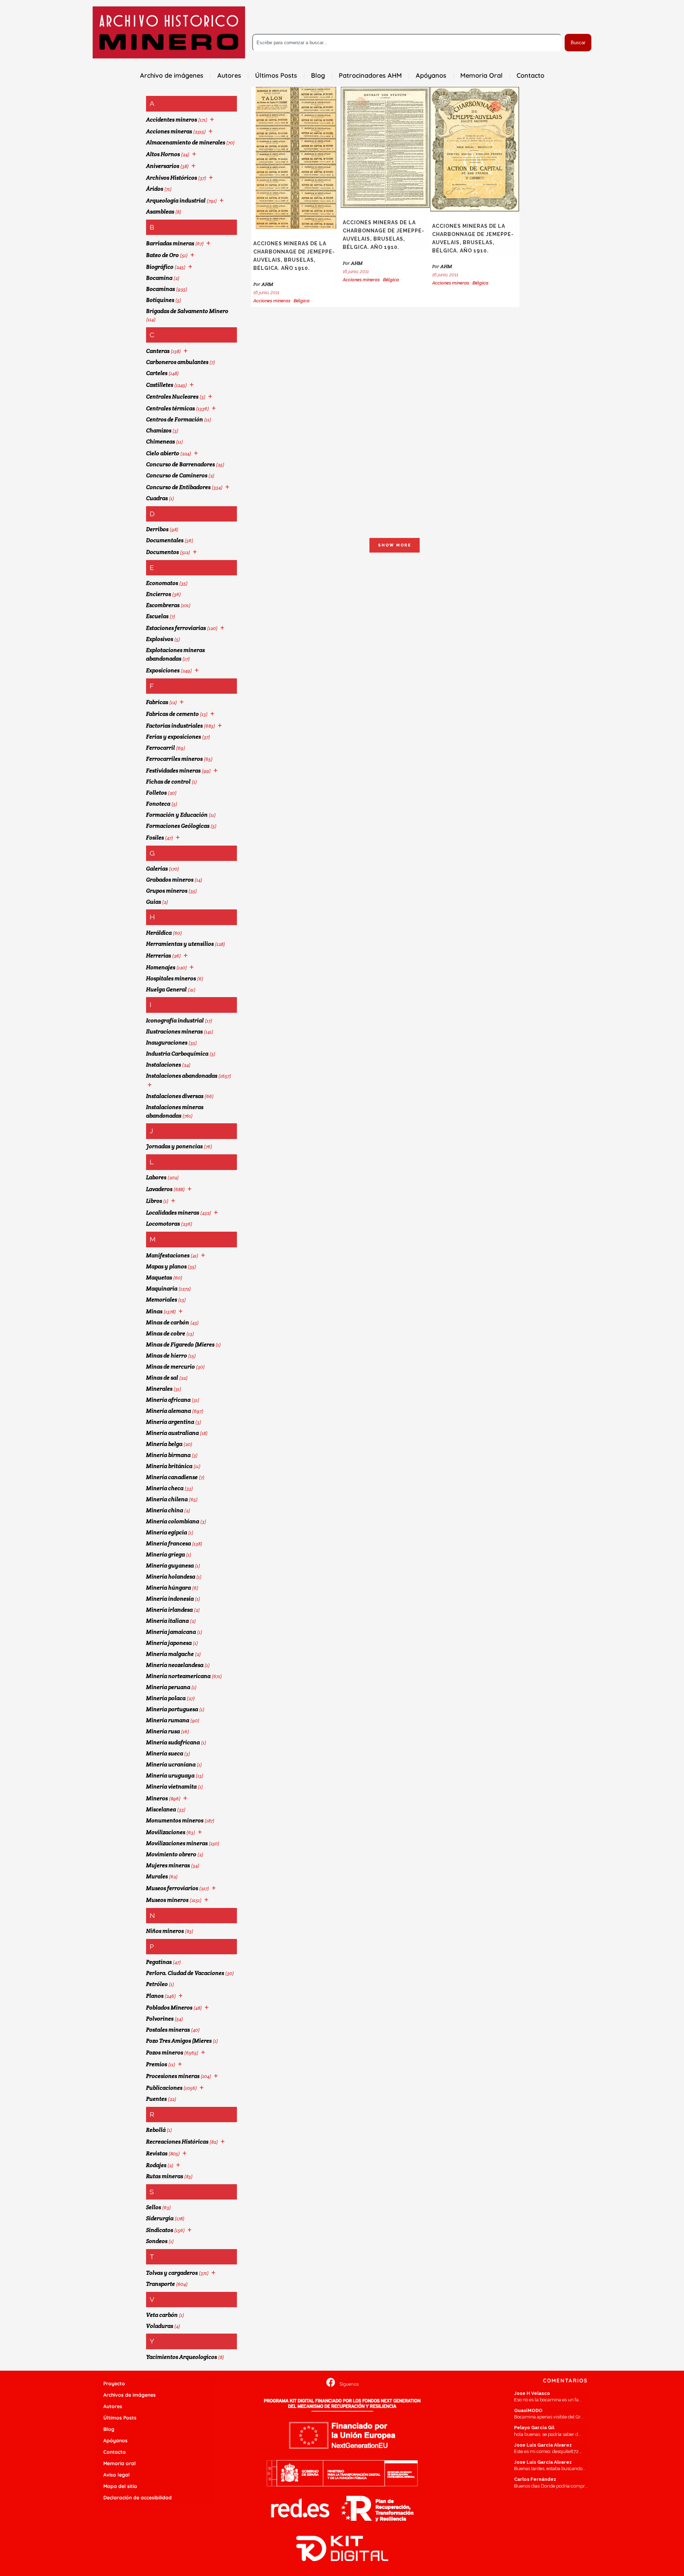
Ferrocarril (160, 748)
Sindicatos (160, 2230)
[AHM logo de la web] (169, 32)
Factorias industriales (174, 726)
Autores (113, 2406)
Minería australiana (172, 1433)
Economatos (162, 583)
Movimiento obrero (171, 1854)
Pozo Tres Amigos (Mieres (179, 2041)
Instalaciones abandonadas (182, 1076)
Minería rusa (163, 1731)
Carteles (157, 373)
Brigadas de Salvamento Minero (187, 311)
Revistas (157, 2153)
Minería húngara (169, 1588)
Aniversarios (163, 166)
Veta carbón (162, 2315)
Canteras (158, 351)
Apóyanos (115, 2441)
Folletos (156, 793)
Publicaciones (164, 2088)
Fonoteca (158, 804)
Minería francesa (169, 1543)
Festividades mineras (173, 771)
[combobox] (407, 43)
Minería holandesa (171, 1577)
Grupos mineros (167, 891)
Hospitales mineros (171, 978)
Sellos (154, 2207)
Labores (156, 1177)
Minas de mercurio (170, 1367)
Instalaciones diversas (175, 1096)
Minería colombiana (173, 1521)
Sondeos (157, 2241)
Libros (154, 1201)
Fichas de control (168, 782)
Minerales (159, 1389)
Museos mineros (167, 1900)
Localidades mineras (173, 1213)
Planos (155, 1996)
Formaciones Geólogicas (178, 826)
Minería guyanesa (170, 1566)
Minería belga (164, 1444)
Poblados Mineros (169, 2008)
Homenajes (161, 967)
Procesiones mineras (173, 2076)
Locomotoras (163, 1224)
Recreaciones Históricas (177, 2142)
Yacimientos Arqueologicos (182, 2357)
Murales (157, 1876)
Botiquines (160, 300)
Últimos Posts (120, 2418)
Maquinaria (162, 1289)
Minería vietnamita (171, 1787)
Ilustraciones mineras (174, 1032)
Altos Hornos (163, 154)
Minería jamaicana (171, 1632)
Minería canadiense (172, 1477)
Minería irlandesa (169, 1610)
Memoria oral (120, 2463)
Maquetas (159, 1277)
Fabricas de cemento (172, 714)
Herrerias (159, 956)
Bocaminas (160, 289)
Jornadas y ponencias (174, 1146)
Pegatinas (159, 1962)
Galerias (157, 869)
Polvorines (160, 2019)
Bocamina (159, 278)
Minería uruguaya (170, 1776)
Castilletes (160, 385)
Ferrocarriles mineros (174, 759)
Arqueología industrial (176, 201)
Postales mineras (168, 2030)
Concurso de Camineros (177, 475)
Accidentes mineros (172, 120)
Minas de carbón (168, 1322)
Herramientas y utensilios (180, 944)
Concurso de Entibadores (178, 487)
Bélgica (302, 301)
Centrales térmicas (170, 408)
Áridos (155, 189)
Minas (154, 1311)
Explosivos (160, 639)
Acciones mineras (169, 131)
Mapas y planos (166, 1266)
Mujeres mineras (168, 1865)
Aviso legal (116, 2475)
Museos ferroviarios (172, 1888)
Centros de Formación (175, 419)
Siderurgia (160, 2218)
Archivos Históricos (172, 178)
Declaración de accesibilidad (138, 2498)
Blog (109, 2429)
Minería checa (165, 1488)
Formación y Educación (177, 815)
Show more (395, 545)
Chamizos (159, 430)
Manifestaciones (168, 1255)
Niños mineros (165, 1931)
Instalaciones (164, 1065)
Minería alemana (169, 1411)
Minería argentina (170, 1422)
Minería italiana (167, 1621)
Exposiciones (163, 670)
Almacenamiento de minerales (186, 142)
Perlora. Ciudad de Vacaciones (185, 1973)
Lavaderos (159, 1189)
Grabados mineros (170, 880)
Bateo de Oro (162, 255)
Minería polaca (166, 1698)
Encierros (159, 594)
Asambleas (160, 212)
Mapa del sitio (120, 2486)
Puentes (156, 2099)
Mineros (157, 1798)
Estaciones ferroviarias (176, 628)
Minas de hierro (167, 1356)
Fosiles (155, 838)
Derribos (157, 529)
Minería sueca (165, 1753)
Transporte (160, 2284)
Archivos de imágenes (129, 2395)
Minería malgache (170, 1654)
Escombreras (163, 605)
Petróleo (157, 1984)
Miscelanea (161, 1809)
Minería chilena (167, 1499)
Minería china (165, 1510)
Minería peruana (168, 1687)
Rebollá (156, 2130)
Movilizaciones (166, 1832)
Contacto (115, 2452)
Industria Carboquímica (177, 1054)
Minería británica (169, 1466)
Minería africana (168, 1400)
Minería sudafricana (173, 1742)
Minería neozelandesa (175, 1665)
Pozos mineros (165, 2052)
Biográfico (160, 267)
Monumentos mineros (175, 1820)
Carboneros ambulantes (177, 362)
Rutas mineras (165, 2176)
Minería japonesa (169, 1643)
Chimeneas (160, 442)
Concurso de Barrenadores (180, 464)
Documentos (162, 552)
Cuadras (157, 498)
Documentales (165, 540)
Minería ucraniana (171, 1764)
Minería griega (165, 1554)
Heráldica (159, 933)
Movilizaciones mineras (177, 1843)
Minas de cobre (166, 1333)
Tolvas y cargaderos (172, 2273)
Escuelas (157, 616)
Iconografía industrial (175, 1020)
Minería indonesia (170, 1599)
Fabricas (157, 702)
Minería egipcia (167, 1532)
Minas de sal (162, 1378)
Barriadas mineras (170, 243)
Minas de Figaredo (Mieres (180, 1345)
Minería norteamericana (178, 1676)
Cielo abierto (163, 453)
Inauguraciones (167, 1043)
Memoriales (162, 1300)
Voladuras (160, 2326)
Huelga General (166, 989)
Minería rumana (168, 1720)
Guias (154, 902)
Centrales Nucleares (172, 397)
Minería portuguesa (172, 1709)
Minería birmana (168, 1455)
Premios (157, 2064)
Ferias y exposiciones (173, 737)
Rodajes (156, 2165)
